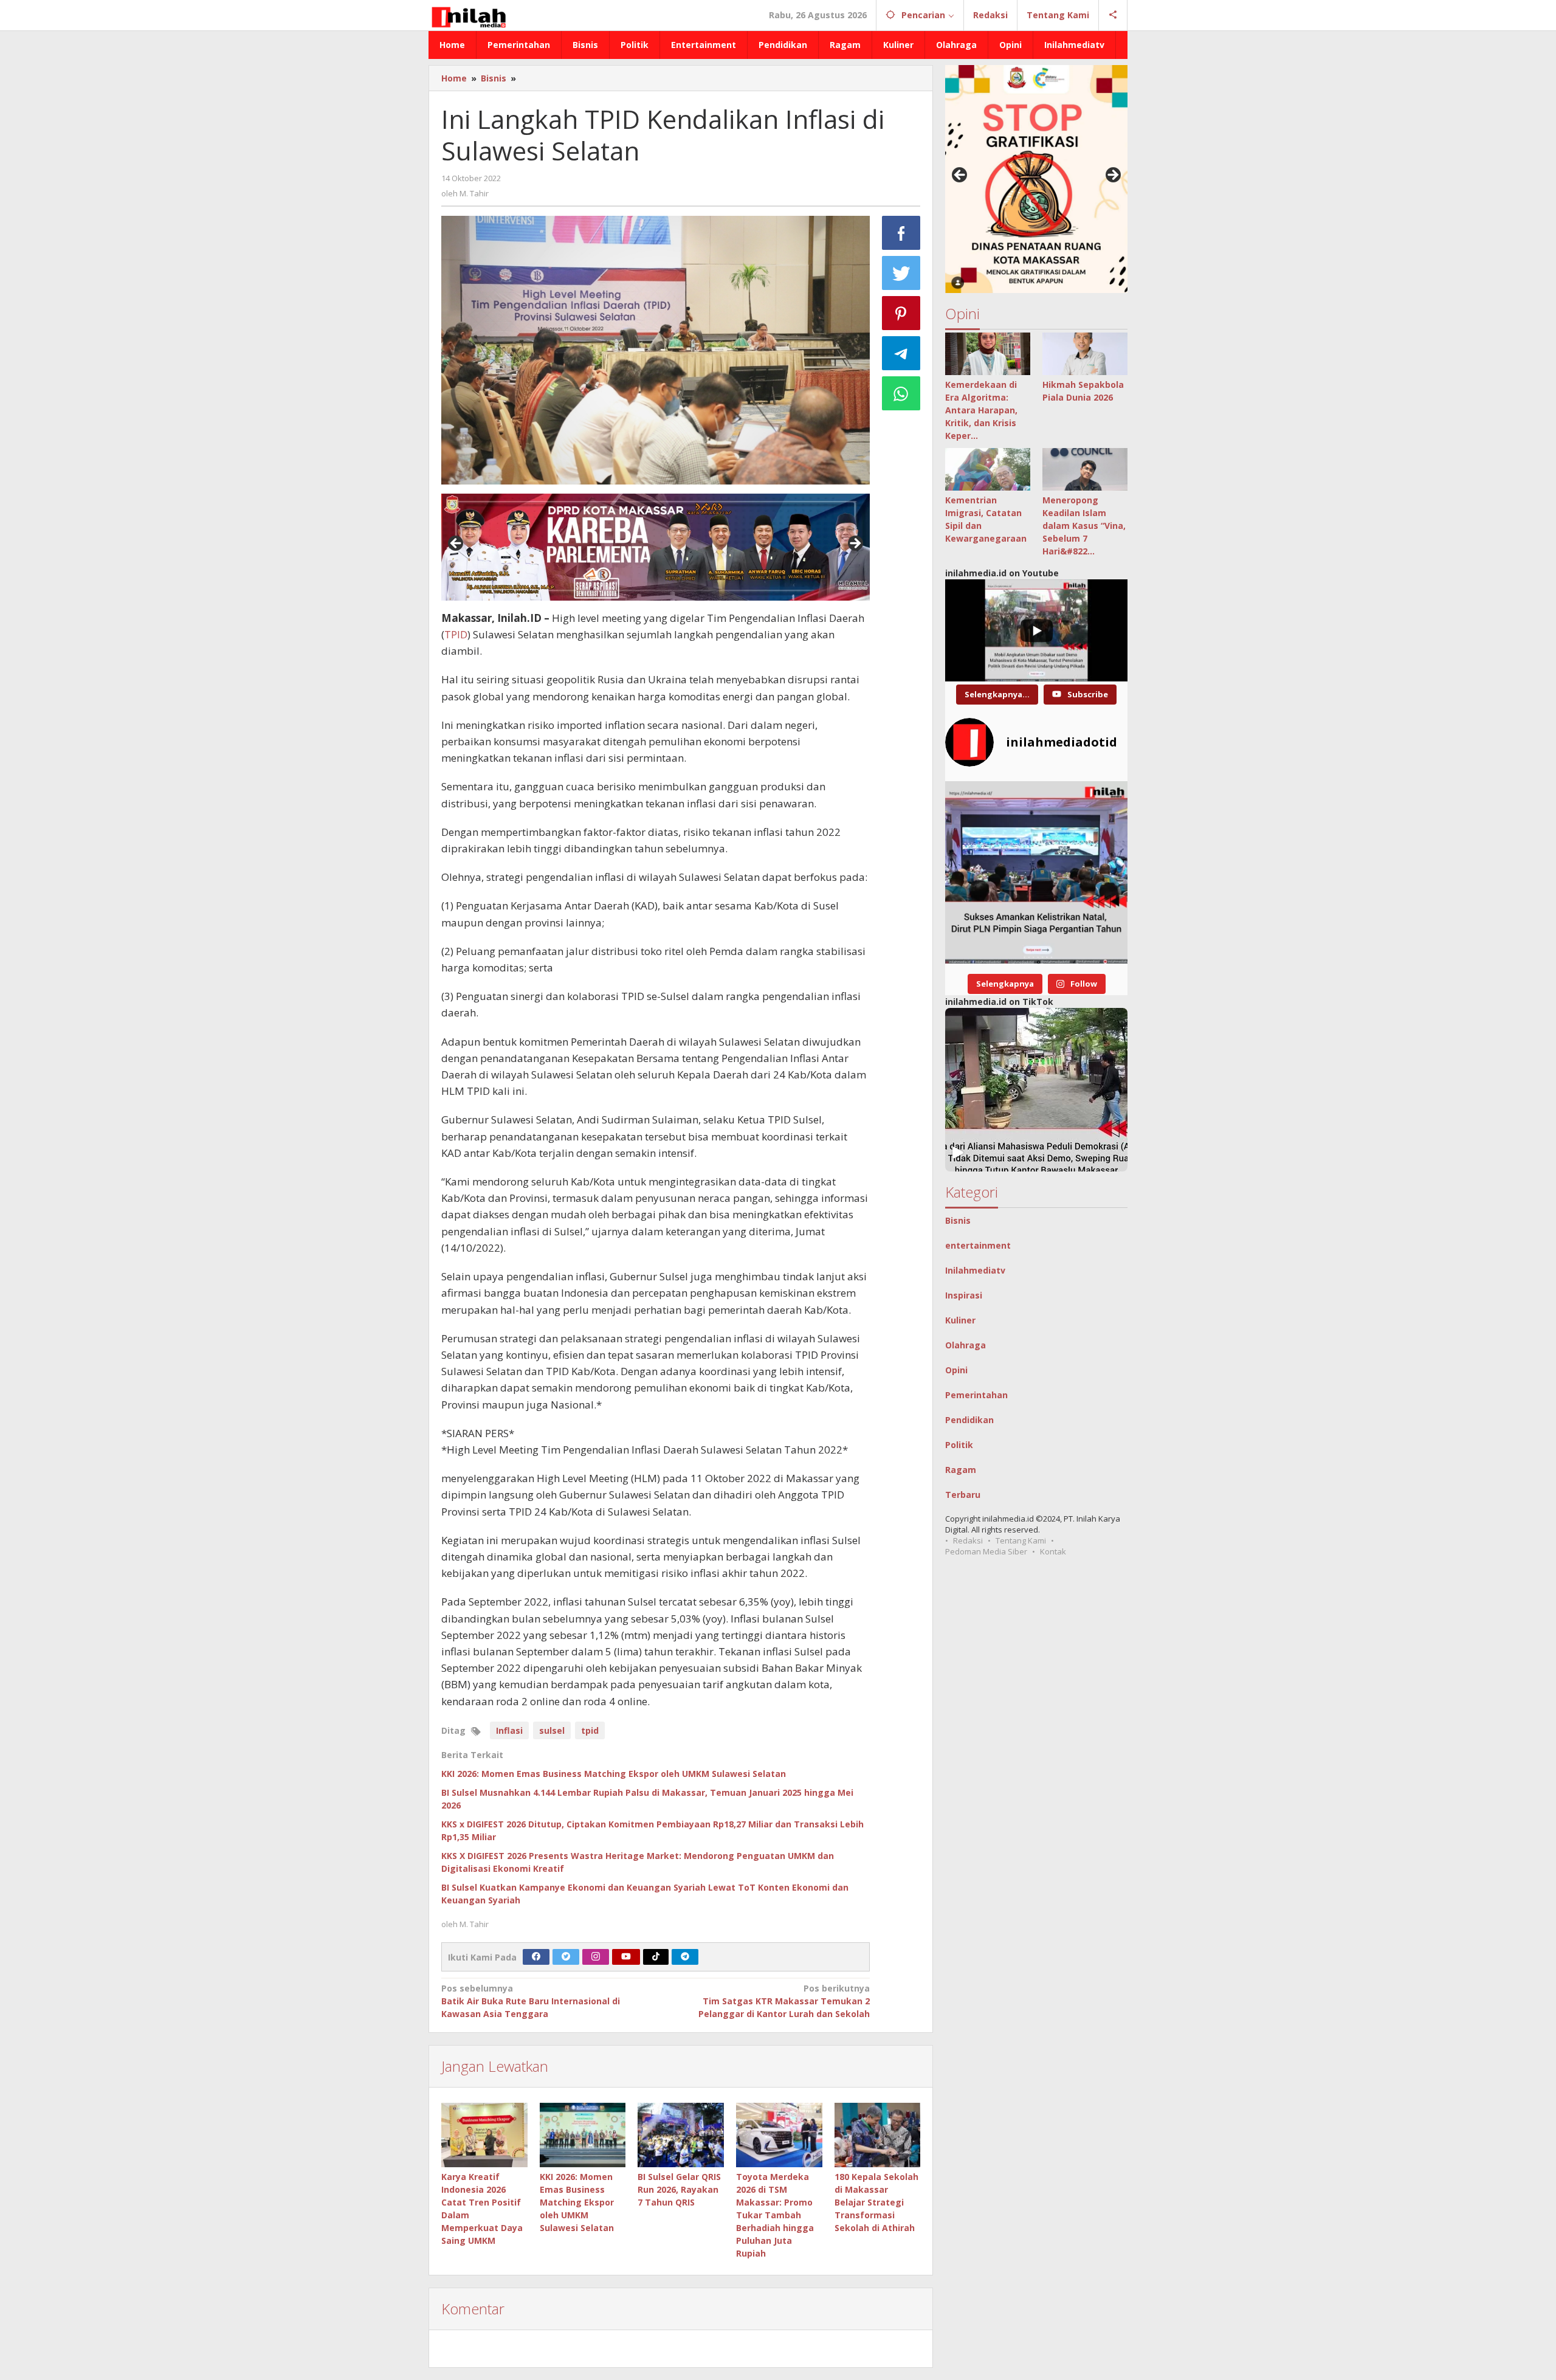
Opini (956, 1370)
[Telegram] (685, 1957)
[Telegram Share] (901, 353)
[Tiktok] (656, 1957)
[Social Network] (1113, 15)
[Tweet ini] (901, 273)
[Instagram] (596, 1957)
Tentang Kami (1021, 1540)
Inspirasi (964, 1295)
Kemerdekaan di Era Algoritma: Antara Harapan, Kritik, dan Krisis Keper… (981, 410)
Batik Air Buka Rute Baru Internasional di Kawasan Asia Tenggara (531, 2001)
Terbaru (963, 1495)
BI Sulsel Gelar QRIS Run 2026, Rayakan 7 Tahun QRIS (679, 2189)
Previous (456, 544)
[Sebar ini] (901, 233)
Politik (959, 1445)
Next (855, 544)
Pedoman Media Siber (986, 1551)
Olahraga (966, 1345)
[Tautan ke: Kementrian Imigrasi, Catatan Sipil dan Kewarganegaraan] (988, 469)
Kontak (1053, 1551)
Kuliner (960, 1320)
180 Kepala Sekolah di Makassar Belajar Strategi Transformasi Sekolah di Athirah (876, 2202)
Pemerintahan (976, 1395)
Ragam (961, 1470)
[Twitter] (566, 1957)
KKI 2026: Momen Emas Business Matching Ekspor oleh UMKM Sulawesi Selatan (614, 1774)
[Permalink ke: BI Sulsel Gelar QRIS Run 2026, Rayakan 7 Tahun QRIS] (681, 2135)
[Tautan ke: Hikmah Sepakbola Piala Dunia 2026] (1085, 354)
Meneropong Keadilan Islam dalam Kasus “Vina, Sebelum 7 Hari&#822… (1084, 526)
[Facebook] (536, 1957)
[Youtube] (626, 1957)
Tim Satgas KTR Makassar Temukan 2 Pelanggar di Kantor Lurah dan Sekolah (784, 2001)
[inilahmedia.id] (468, 15)
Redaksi (968, 1540)
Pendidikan (969, 1420)
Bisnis (958, 1220)
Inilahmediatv (975, 1270)
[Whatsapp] (901, 393)
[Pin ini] (901, 313)
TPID (456, 634)
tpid (590, 1730)
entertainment (978, 1245)
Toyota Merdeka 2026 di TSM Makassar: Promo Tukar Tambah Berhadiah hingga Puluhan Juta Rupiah (775, 2215)
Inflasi (509, 1730)
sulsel (552, 1730)
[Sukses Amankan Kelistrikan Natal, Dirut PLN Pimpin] (1036, 872)
